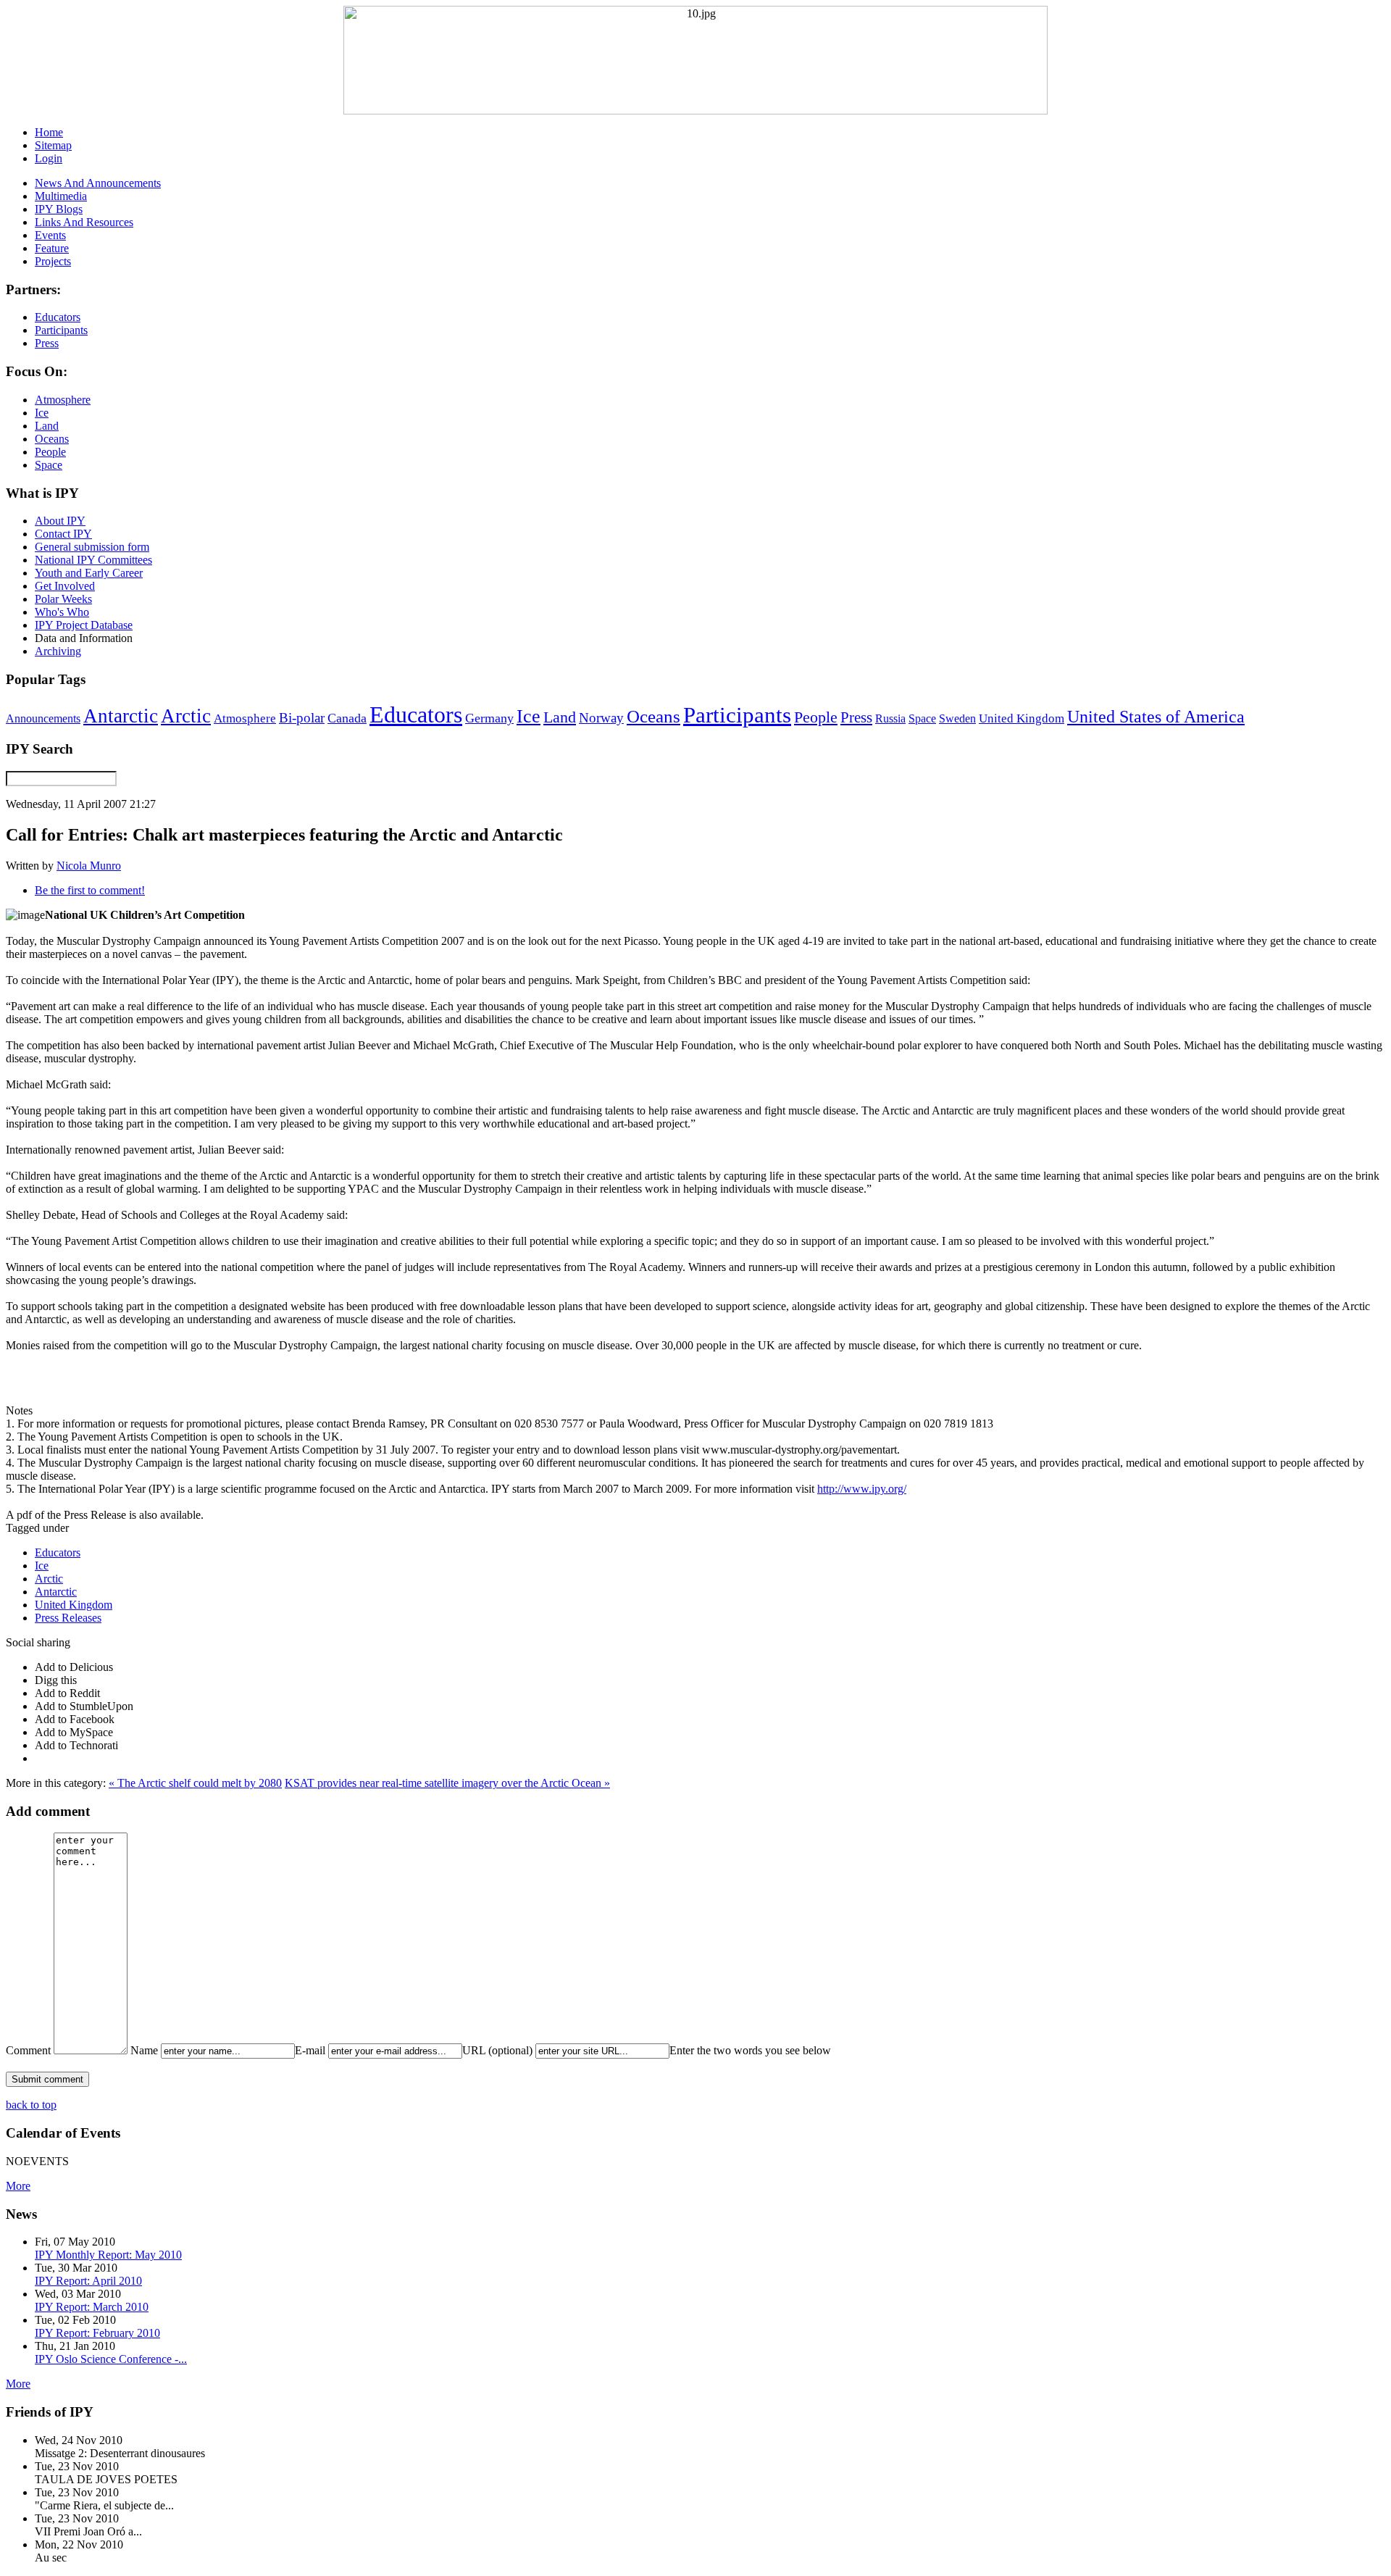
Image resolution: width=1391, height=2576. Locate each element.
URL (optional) (497, 2050)
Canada (347, 718)
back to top (31, 2105)
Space (922, 718)
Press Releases (68, 1618)
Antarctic (121, 716)
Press (856, 717)
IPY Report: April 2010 (88, 2281)
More (18, 2186)
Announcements (43, 718)
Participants (737, 715)
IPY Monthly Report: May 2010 (108, 2255)
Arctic (186, 716)
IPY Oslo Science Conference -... (111, 2359)
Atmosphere (245, 718)
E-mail (310, 2050)
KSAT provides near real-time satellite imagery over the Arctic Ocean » (447, 1783)
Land (560, 717)
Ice (529, 716)
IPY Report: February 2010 (97, 2333)
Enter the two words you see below (750, 2050)
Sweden (957, 718)
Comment (28, 2050)
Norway (601, 718)
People (816, 717)
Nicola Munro (89, 866)
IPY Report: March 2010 (92, 2307)
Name (144, 2050)
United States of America (1156, 717)
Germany (489, 718)
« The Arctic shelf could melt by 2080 (195, 1783)
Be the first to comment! (90, 890)
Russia (890, 718)
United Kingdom (1022, 718)
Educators (416, 714)
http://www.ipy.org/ (862, 1489)
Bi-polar (302, 718)
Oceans (653, 716)
